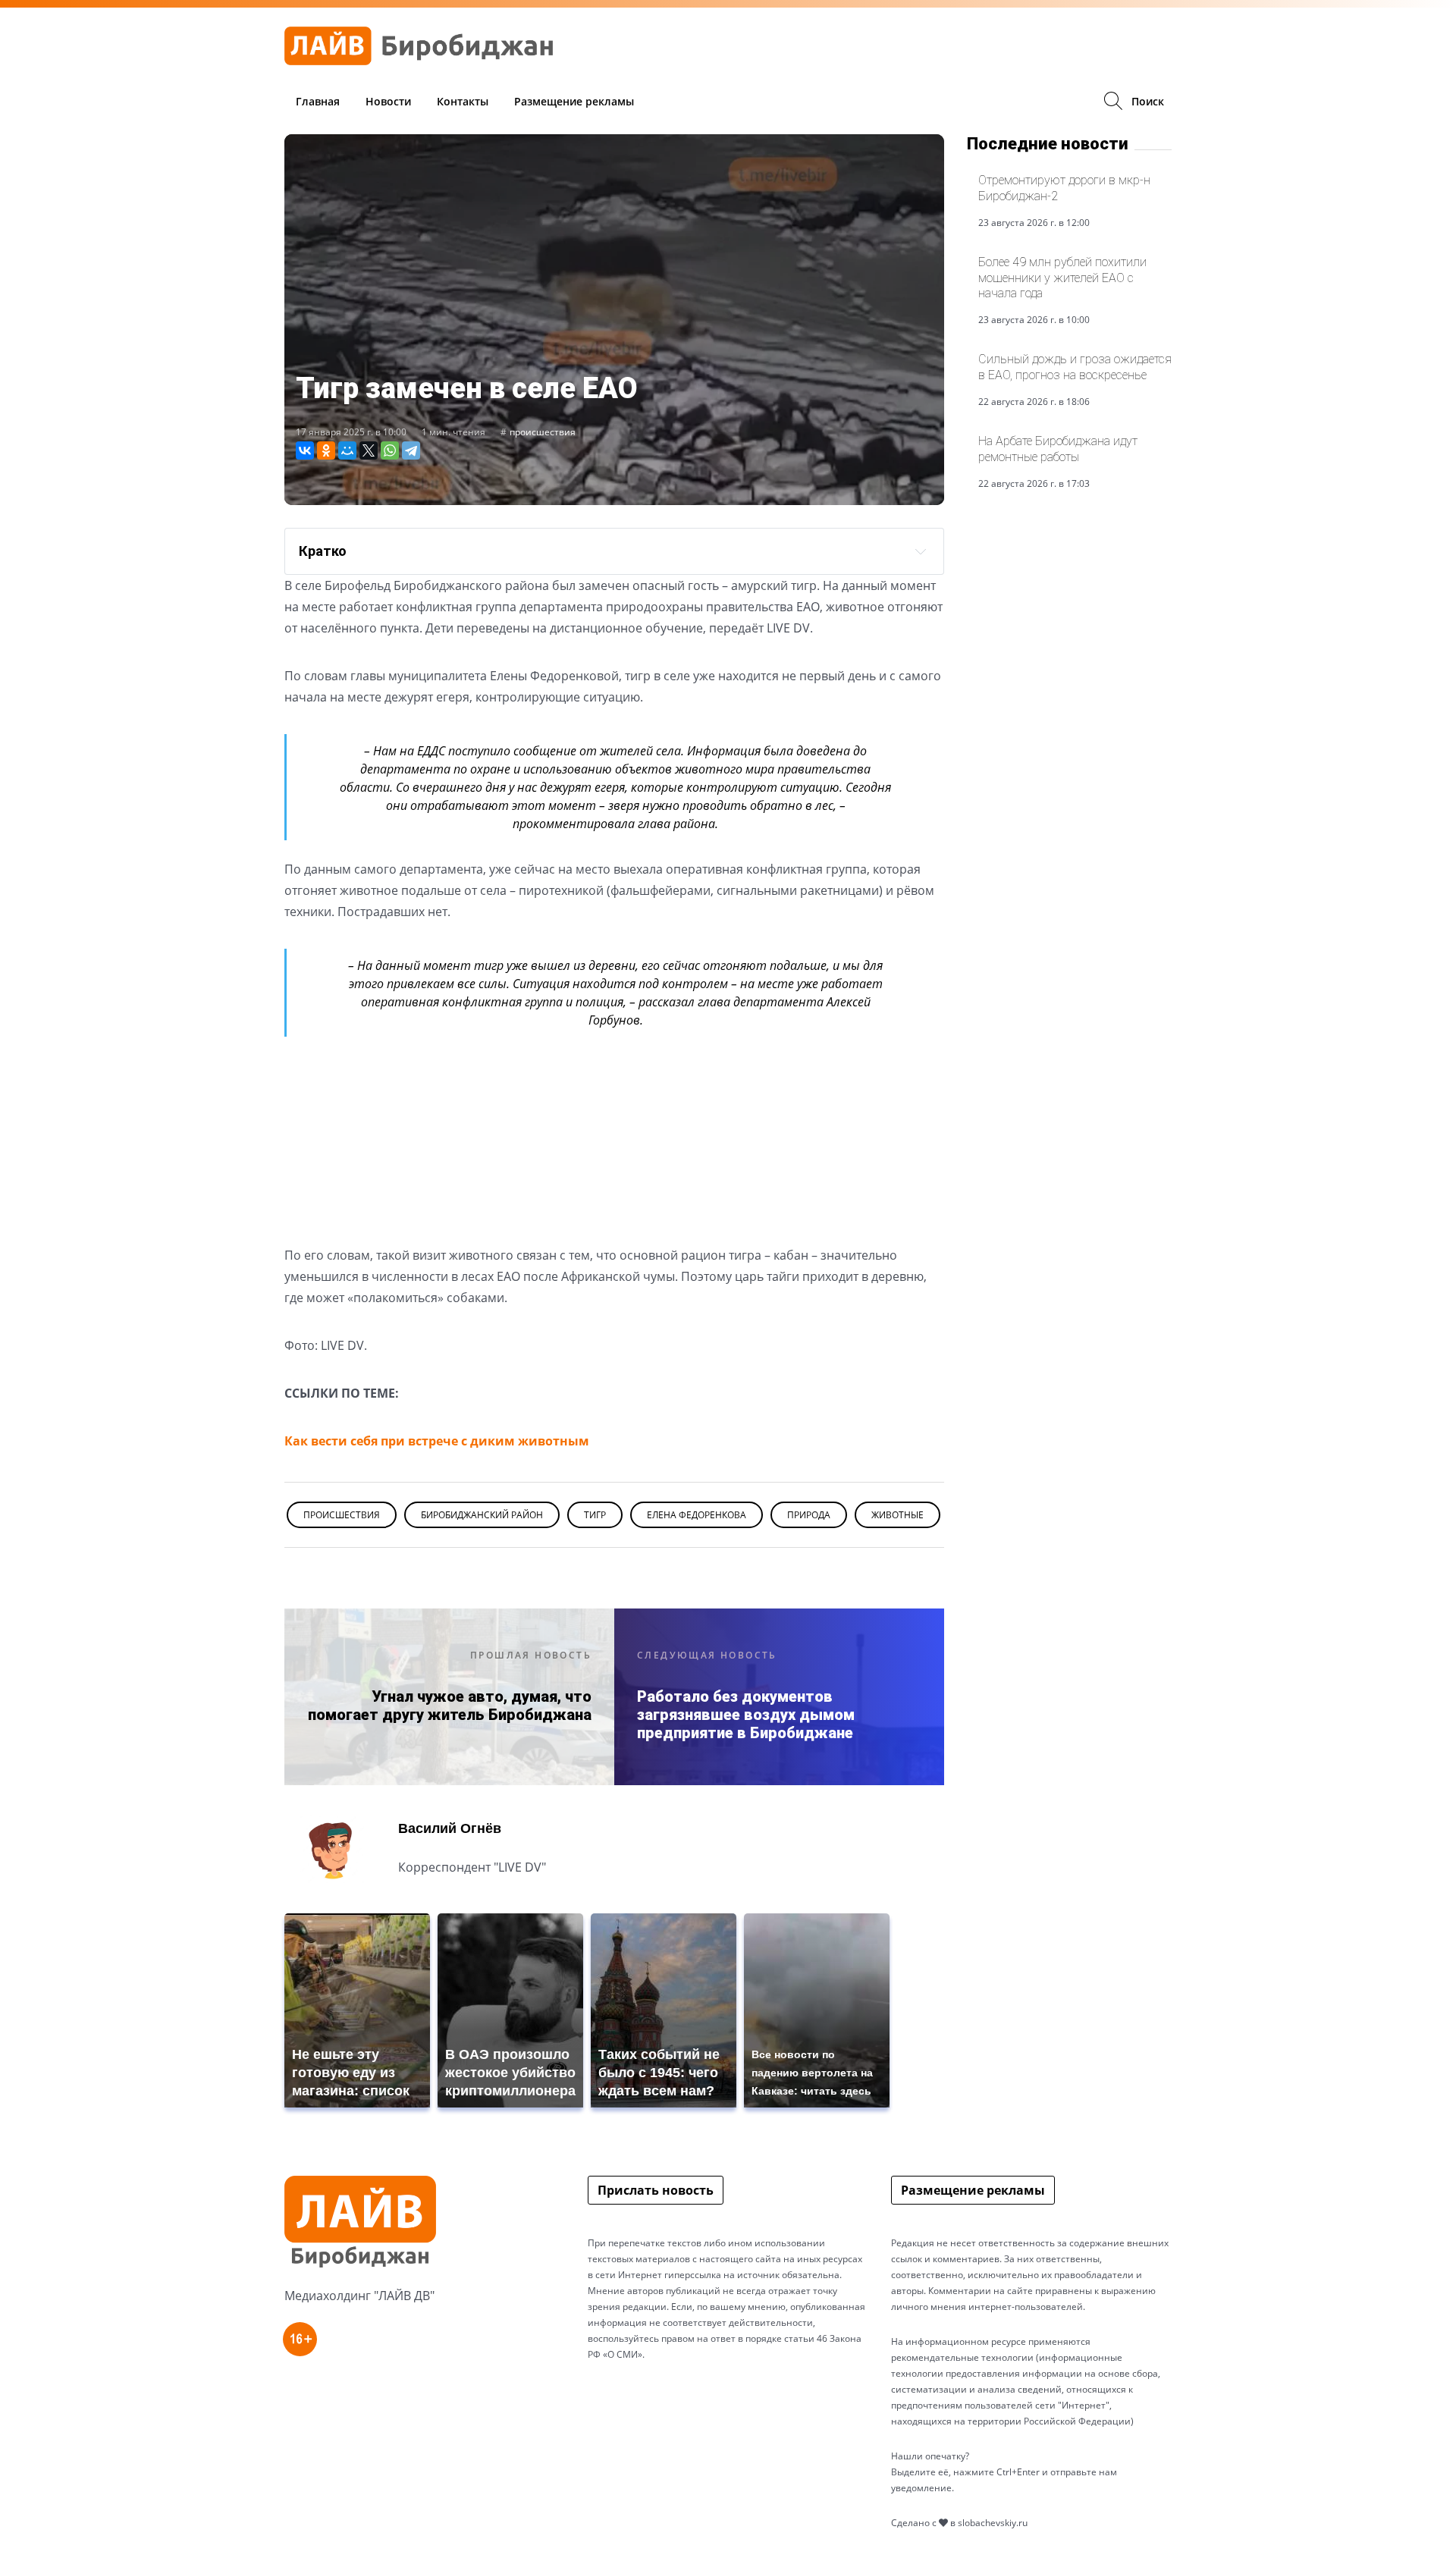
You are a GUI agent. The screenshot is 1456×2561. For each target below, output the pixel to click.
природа (809, 1515)
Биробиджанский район (482, 1515)
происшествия (543, 432)
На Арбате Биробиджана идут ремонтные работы (1058, 449)
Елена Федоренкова (697, 1515)
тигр (595, 1515)
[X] (369, 450)
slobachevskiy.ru (993, 2523)
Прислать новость (656, 2190)
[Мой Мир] (347, 450)
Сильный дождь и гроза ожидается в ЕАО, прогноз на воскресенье (1075, 367)
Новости (388, 101)
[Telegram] (411, 450)
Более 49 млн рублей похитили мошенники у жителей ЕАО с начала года (1062, 278)
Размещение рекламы (574, 101)
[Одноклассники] (326, 450)
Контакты (463, 101)
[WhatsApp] (390, 450)
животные (897, 1515)
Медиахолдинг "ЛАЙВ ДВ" (359, 2296)
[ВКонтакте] (305, 450)
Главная (318, 101)
